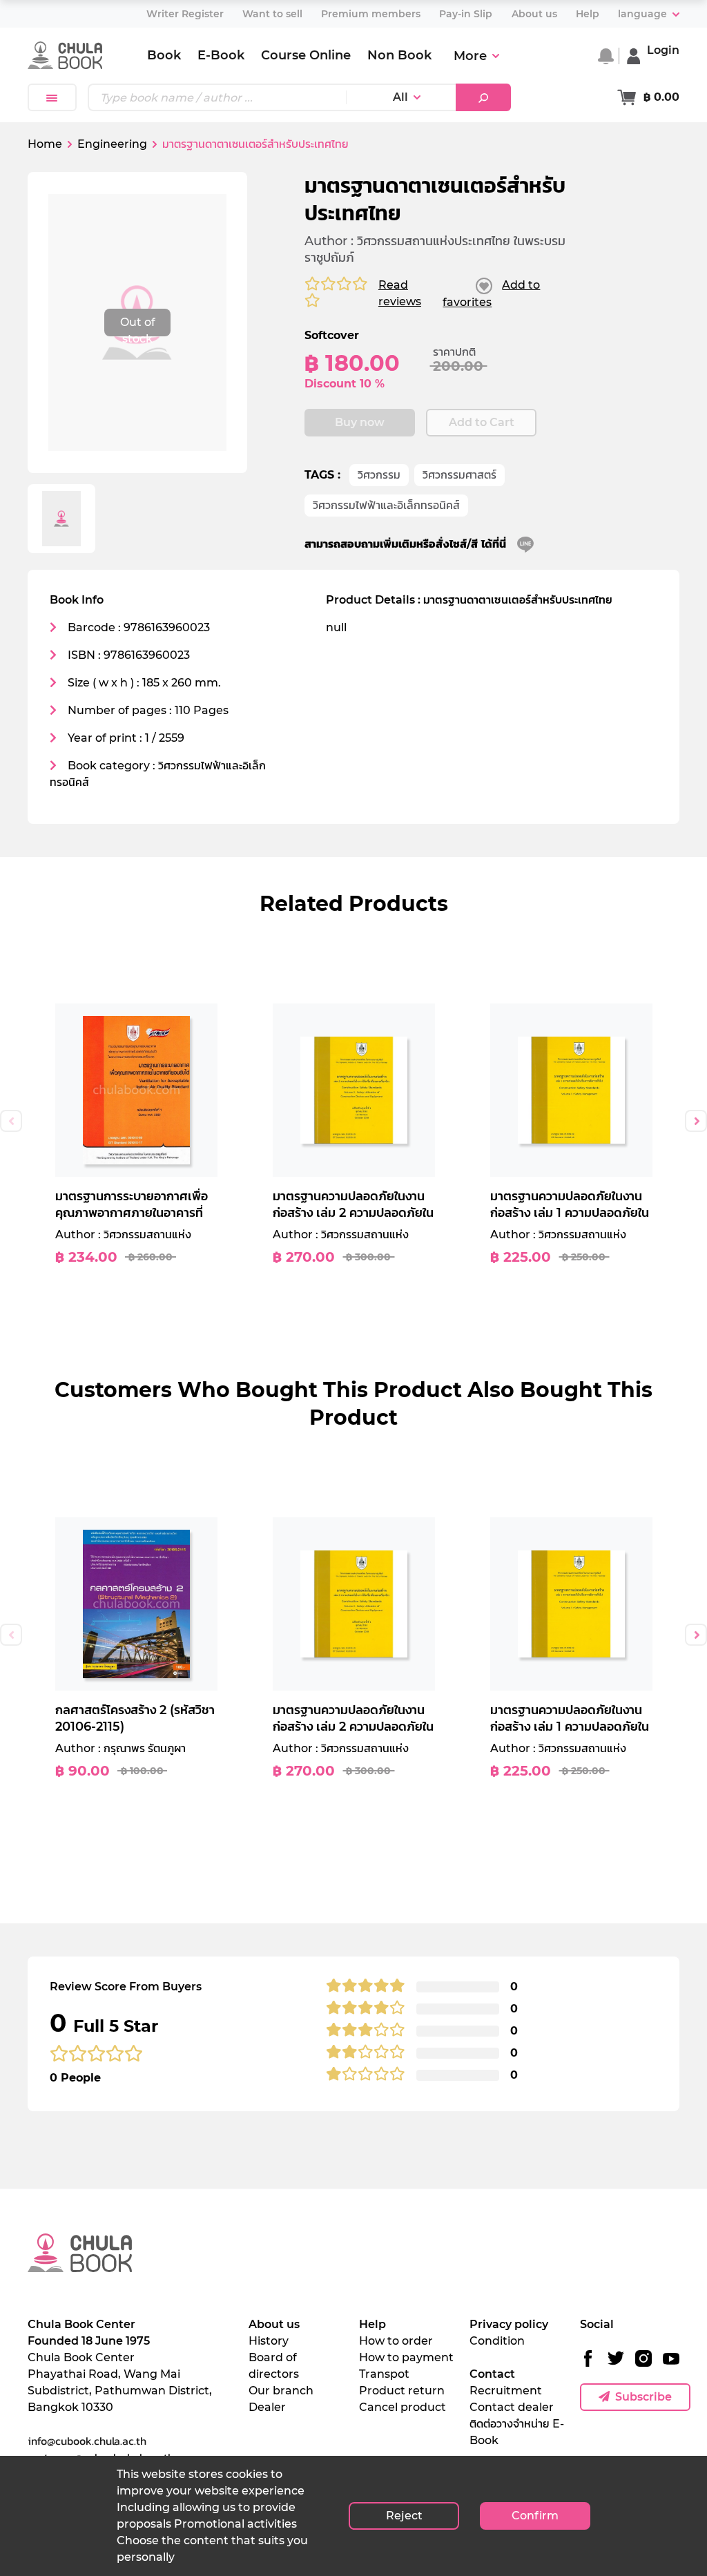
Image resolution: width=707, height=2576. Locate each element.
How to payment (406, 2357)
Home (45, 144)
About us (274, 2324)
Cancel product (403, 2407)
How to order (396, 2341)
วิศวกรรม (379, 475)
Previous (11, 1121)
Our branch (281, 2391)
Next (696, 1121)
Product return (402, 2391)
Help (372, 2324)
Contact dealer (512, 2407)
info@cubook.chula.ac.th (87, 2441)
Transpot (384, 2374)
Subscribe (643, 2397)
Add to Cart (482, 422)
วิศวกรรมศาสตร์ (459, 475)
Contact (492, 2374)
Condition (497, 2341)
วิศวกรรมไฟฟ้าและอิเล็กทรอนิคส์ (386, 505)
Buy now (360, 422)
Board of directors (274, 2366)
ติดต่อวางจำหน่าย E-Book (517, 2432)
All (400, 97)
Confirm (535, 2516)
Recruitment (506, 2391)
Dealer (267, 2407)
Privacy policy (509, 2324)
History (269, 2341)
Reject (404, 2516)
